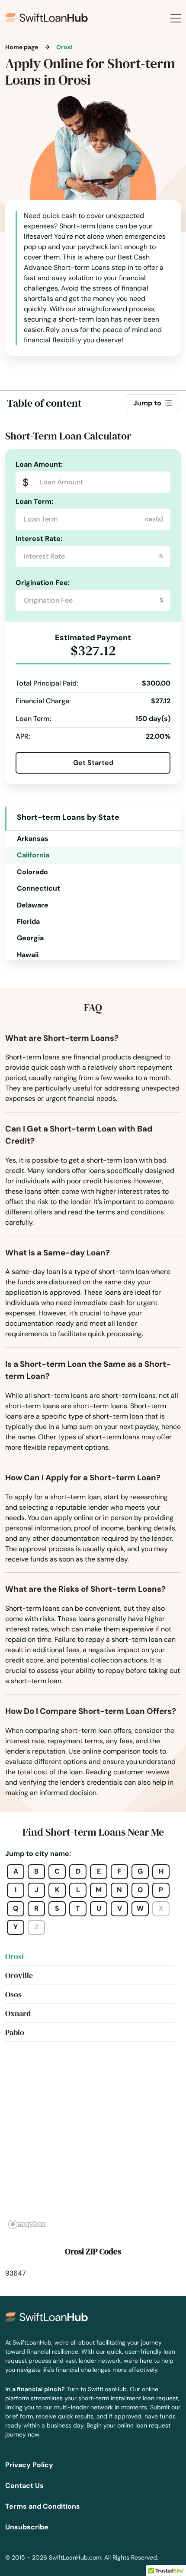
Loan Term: (34, 501)
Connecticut (38, 888)
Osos (13, 1994)
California (33, 855)
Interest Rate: (39, 539)
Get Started (93, 763)
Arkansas (33, 839)
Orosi (14, 1956)
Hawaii (28, 955)
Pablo (15, 2032)
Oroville (19, 1975)
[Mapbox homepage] (27, 2224)
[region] (93, 2146)
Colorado (32, 872)
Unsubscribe (27, 2527)
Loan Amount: (39, 464)
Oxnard (18, 2013)
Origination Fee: (43, 583)
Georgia (30, 938)
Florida (28, 921)
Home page (22, 47)
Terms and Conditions (43, 2506)
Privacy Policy (29, 2465)
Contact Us (24, 2486)
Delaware (33, 905)
